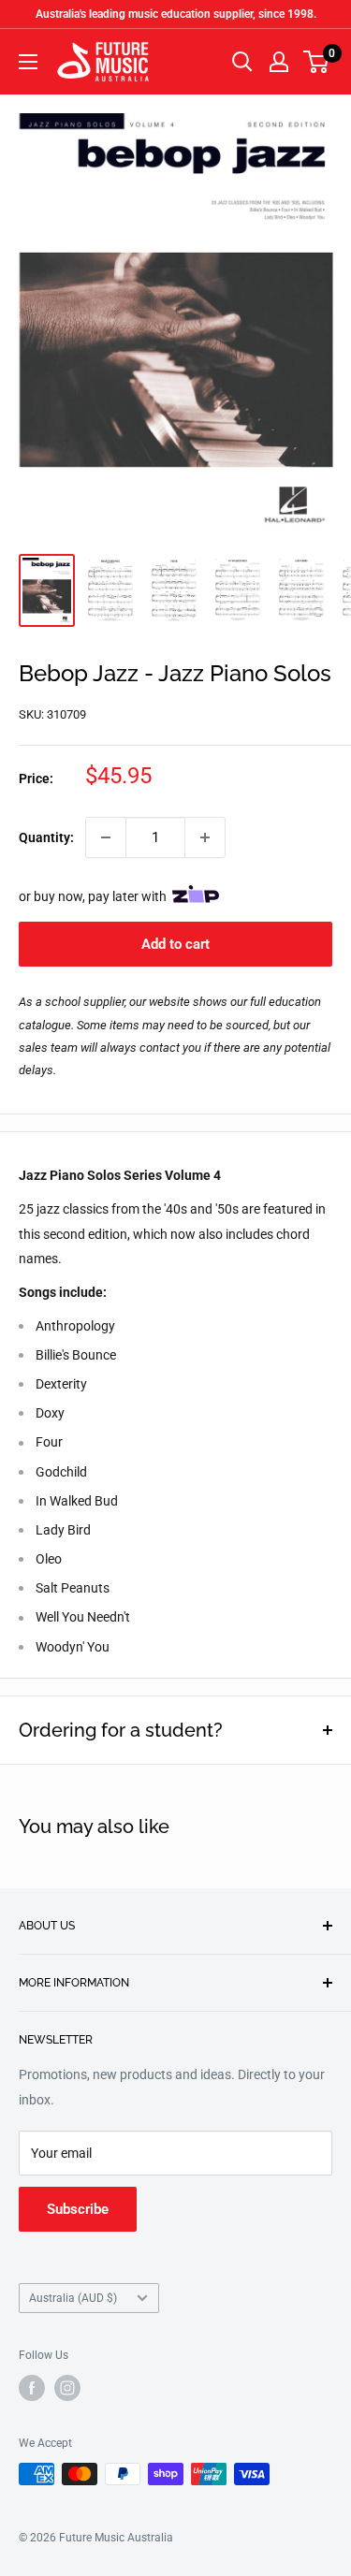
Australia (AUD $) (73, 2298)
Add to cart (175, 944)
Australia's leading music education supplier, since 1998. (176, 14)
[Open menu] (28, 62)
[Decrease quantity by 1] (106, 837)
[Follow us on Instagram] (67, 2388)
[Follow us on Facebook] (32, 2388)
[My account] (279, 62)
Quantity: (46, 837)
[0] (317, 62)
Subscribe (78, 2209)
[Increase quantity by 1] (205, 837)
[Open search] (242, 62)
